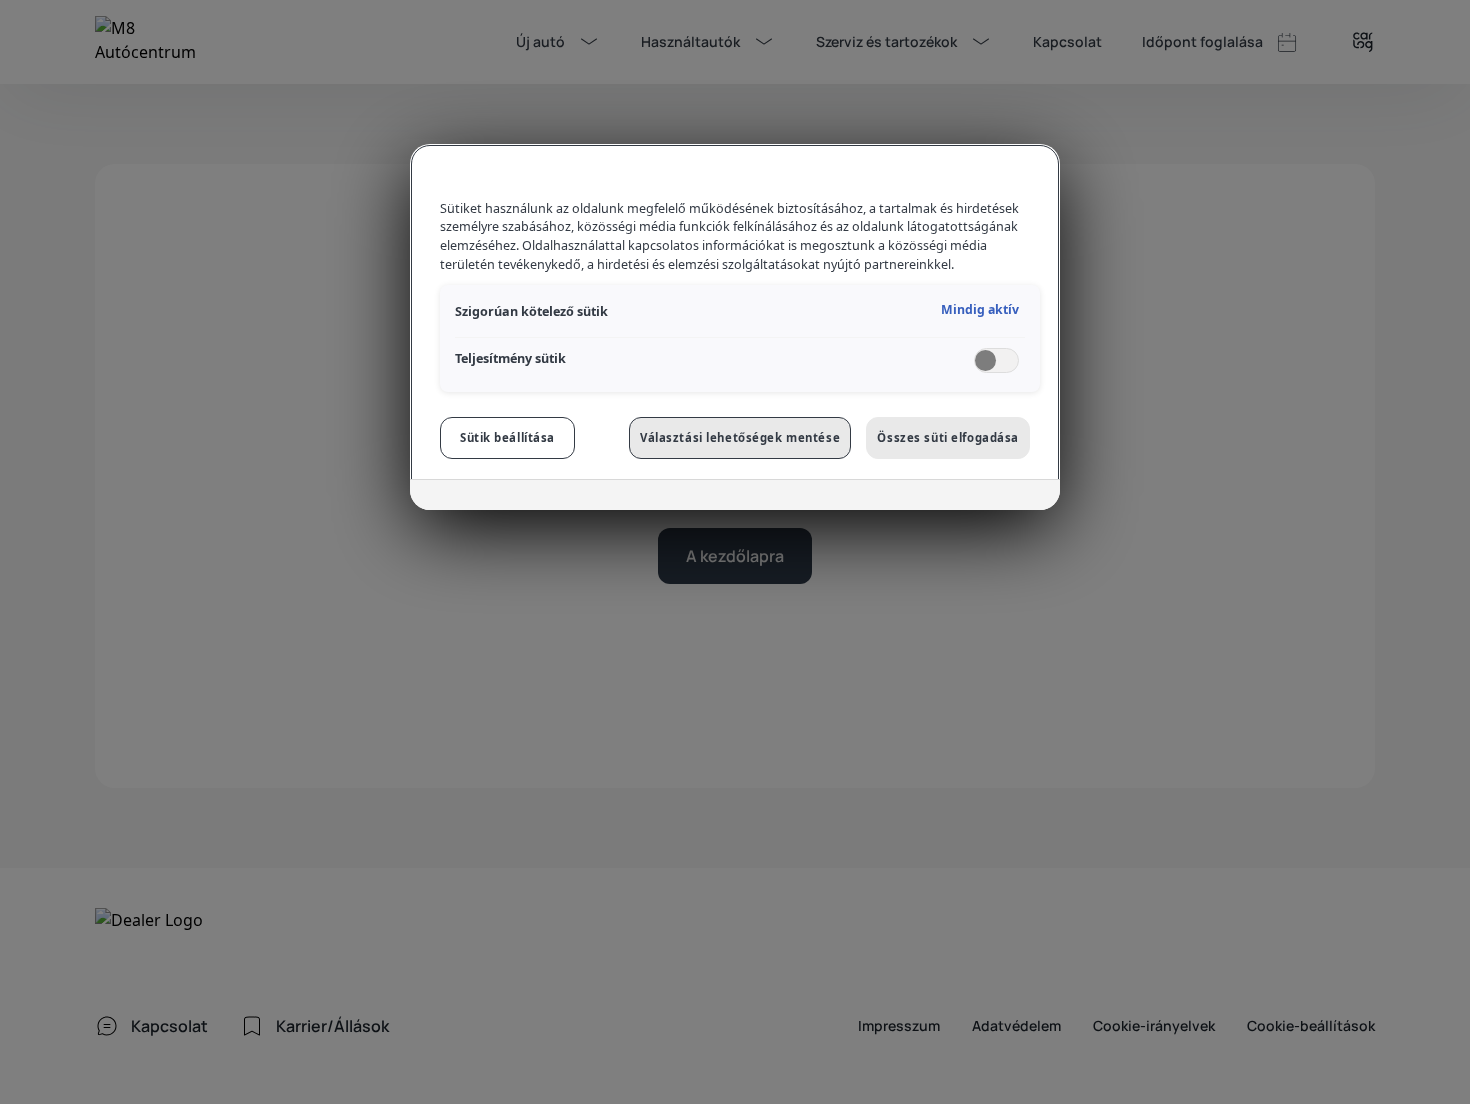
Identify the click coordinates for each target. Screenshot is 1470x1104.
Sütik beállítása (507, 437)
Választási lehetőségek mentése (740, 437)
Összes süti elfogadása (948, 437)
